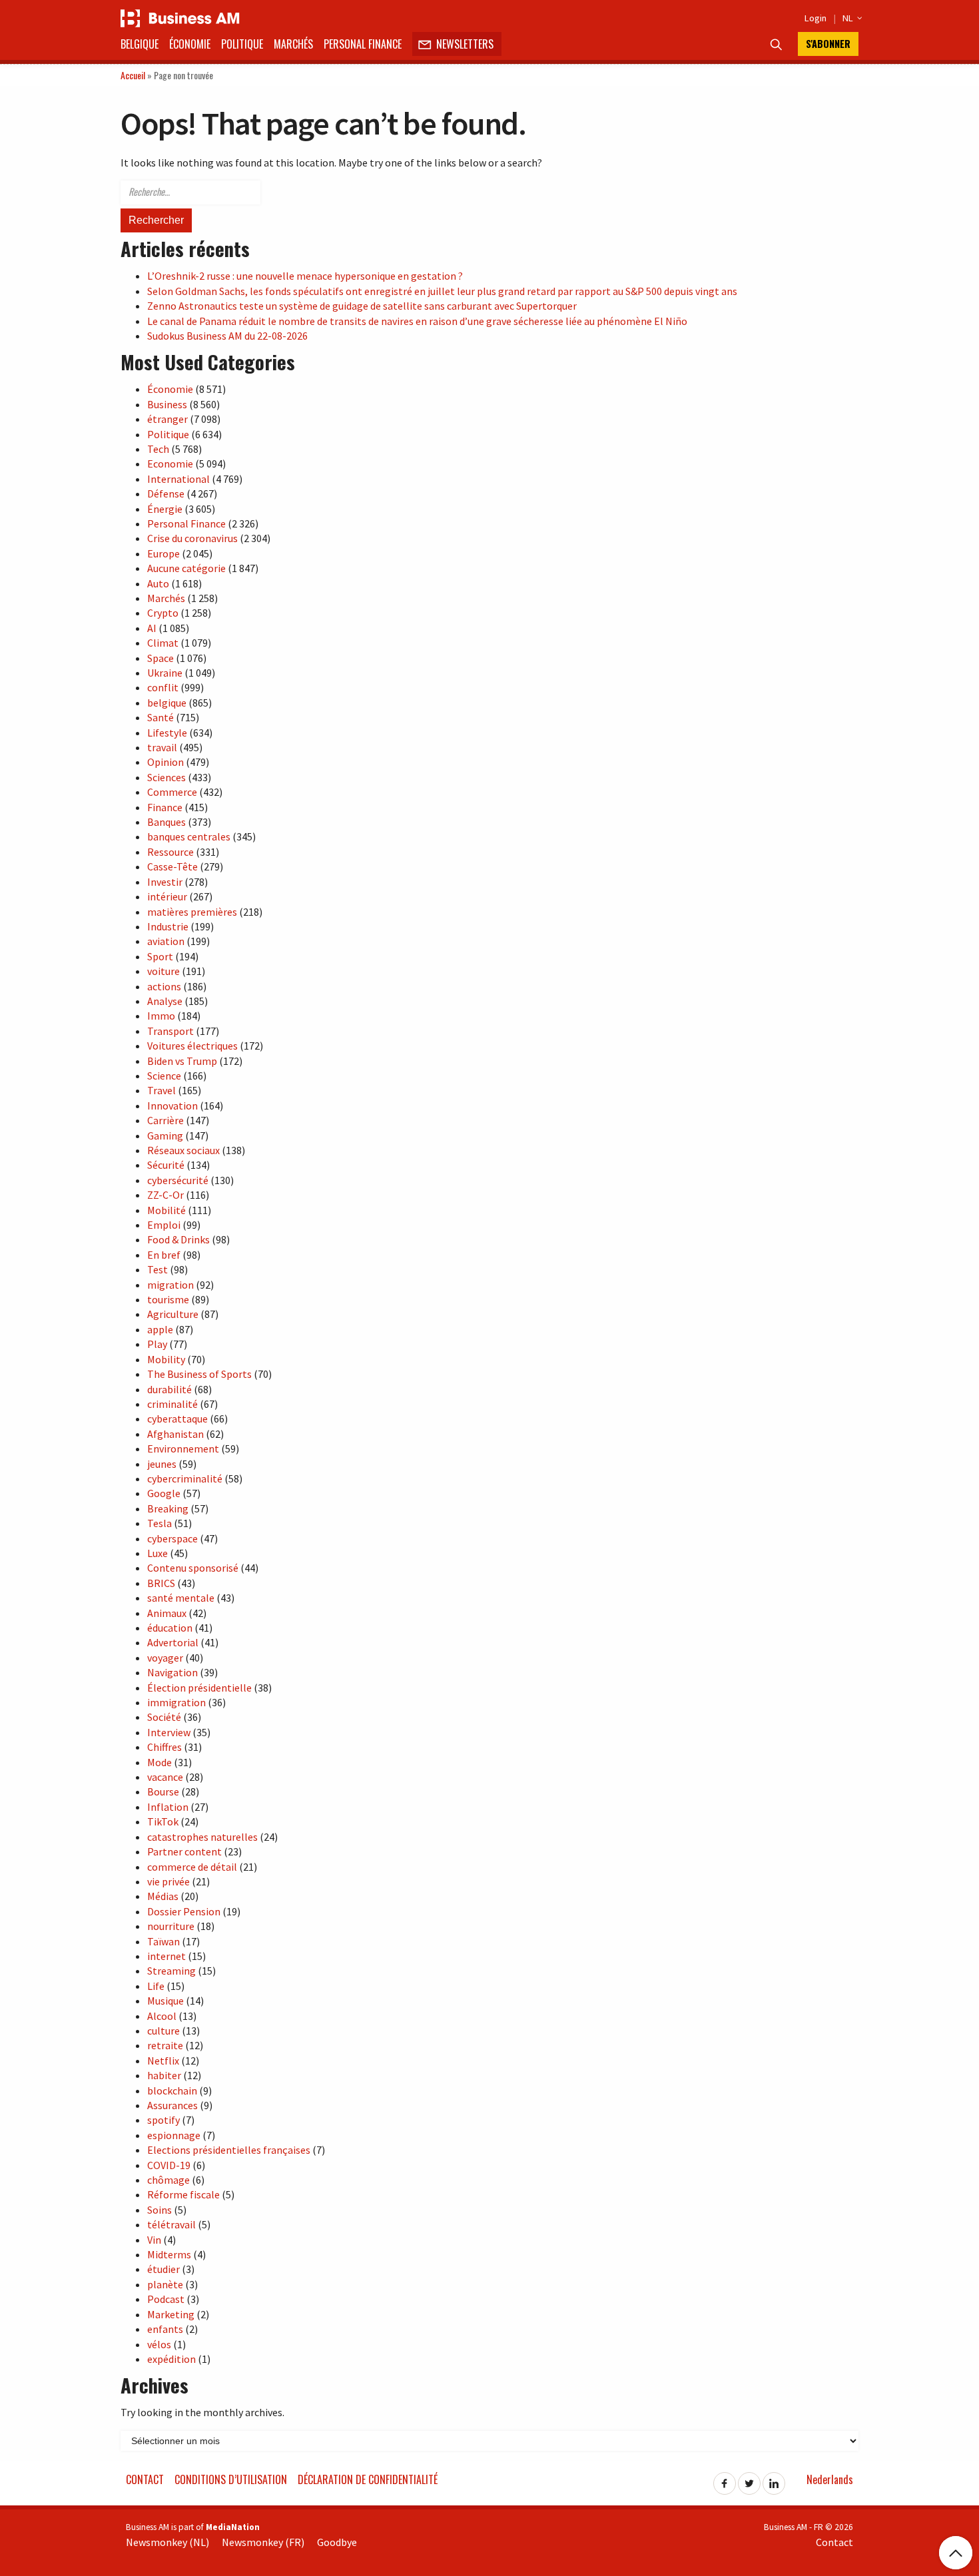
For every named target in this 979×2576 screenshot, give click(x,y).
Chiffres (164, 1747)
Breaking (168, 1508)
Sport (160, 956)
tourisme (168, 1299)
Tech (158, 449)
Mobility (166, 1359)
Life (156, 1986)
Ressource (170, 852)
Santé (161, 717)
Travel (162, 1090)
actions (164, 986)
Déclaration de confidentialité (368, 2479)
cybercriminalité (185, 1478)
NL (850, 18)
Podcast (166, 2299)
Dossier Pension (184, 1911)
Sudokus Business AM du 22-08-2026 (227, 336)
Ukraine (165, 673)
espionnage (174, 2135)
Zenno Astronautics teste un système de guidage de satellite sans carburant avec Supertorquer (362, 306)
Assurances (172, 2105)
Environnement (183, 1449)
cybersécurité (178, 1180)
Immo (161, 1016)
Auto (158, 583)
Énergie (165, 509)
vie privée (168, 1881)
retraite (165, 2045)
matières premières (192, 912)
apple (160, 1329)
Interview (169, 1732)
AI (152, 628)
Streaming (171, 1971)
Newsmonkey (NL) (167, 2542)
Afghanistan (175, 1434)
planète (165, 2284)
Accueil (133, 75)
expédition (171, 2359)
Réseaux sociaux (183, 1150)
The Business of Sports (199, 1374)
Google (164, 1493)
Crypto (163, 613)
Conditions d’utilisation (231, 2479)
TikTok (163, 1821)
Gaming (165, 1135)
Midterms (169, 2254)
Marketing (171, 2314)
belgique (167, 703)
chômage (168, 2180)
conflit (163, 687)
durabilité (169, 1389)
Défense (166, 493)
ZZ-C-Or (165, 1195)
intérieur (167, 896)
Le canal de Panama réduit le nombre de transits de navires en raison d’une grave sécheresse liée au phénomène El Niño (417, 321)
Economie (170, 464)
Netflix (163, 2061)
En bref (164, 1255)
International (178, 479)
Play (157, 1344)
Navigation (172, 1672)
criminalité (172, 1404)
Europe (163, 553)
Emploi (164, 1225)
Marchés (293, 44)
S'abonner (828, 44)
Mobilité (166, 1210)
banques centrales (189, 836)
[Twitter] (749, 2479)
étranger (167, 419)
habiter (164, 2075)
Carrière (165, 1120)
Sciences (166, 777)
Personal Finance (363, 44)
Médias (163, 1896)
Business (167, 404)
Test (158, 1269)
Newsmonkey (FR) (263, 2542)
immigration (176, 1702)
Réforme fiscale (183, 2194)
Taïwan (163, 1941)
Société (164, 1717)
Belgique (140, 44)
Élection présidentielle (199, 1688)
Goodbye (337, 2542)
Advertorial (173, 1642)
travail (162, 747)
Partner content (184, 1851)
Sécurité (166, 1165)
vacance (165, 1777)
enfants (165, 2329)
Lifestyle (167, 733)
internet (166, 1956)
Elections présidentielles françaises (229, 2150)
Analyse (165, 1001)
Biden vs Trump (182, 1061)
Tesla (160, 1523)
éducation (170, 1628)
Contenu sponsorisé (193, 1568)
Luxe (158, 1553)
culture (163, 2031)
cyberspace (172, 1538)
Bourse (163, 1791)
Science (164, 1076)
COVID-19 (169, 2165)
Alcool (162, 2016)
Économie (190, 44)
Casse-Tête (172, 866)
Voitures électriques (192, 1046)
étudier (163, 2269)
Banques (166, 822)
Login (816, 18)
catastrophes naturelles (202, 1837)
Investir (165, 882)
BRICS (161, 1583)
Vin (154, 2240)
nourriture (171, 1926)
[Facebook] (725, 2479)
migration (170, 1285)
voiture (163, 971)
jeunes (162, 1464)
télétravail (171, 2224)
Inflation (168, 1807)
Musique (165, 2001)
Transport (170, 1031)
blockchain (172, 2091)
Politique (242, 44)
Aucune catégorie (186, 568)
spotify (163, 2120)
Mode (160, 1762)
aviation (166, 941)
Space (161, 658)
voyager (165, 1658)
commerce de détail (192, 1867)
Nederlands (830, 2479)
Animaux (167, 1613)
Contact (145, 2479)
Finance (165, 807)
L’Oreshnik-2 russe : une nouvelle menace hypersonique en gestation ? (305, 276)
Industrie (168, 926)
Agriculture (173, 1314)
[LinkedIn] (774, 2479)
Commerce (172, 792)
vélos (159, 2344)
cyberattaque (177, 1419)
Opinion (165, 762)
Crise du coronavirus (192, 538)
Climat (163, 643)
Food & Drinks (178, 1239)
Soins (160, 2210)
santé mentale (181, 1598)
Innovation (172, 1106)
